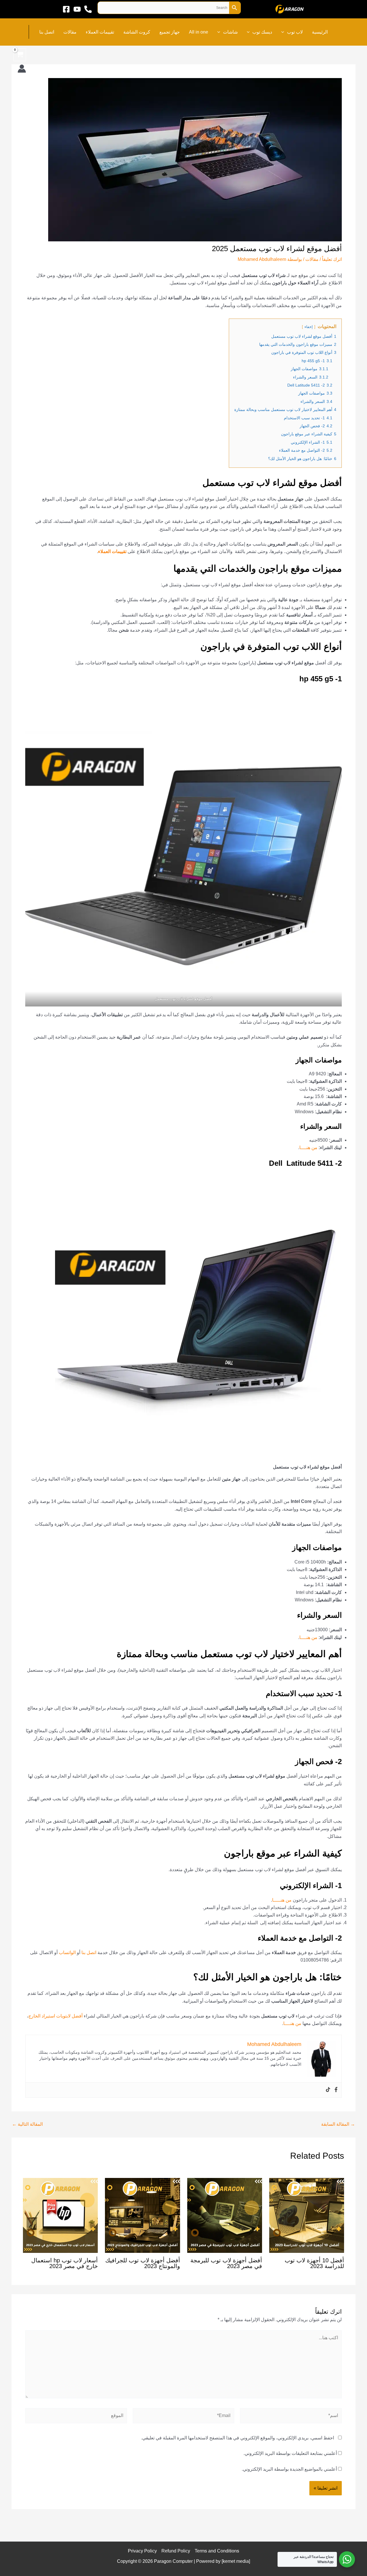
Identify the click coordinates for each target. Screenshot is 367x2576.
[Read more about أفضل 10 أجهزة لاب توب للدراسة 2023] (307, 2215)
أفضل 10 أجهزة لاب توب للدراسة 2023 (314, 2263)
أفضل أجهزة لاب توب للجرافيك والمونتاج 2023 (143, 2263)
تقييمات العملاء (112, 551)
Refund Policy (176, 2551)
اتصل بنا (89, 1953)
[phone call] (88, 9)
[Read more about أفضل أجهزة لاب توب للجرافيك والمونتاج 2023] (142, 2215)
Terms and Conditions (217, 2551)
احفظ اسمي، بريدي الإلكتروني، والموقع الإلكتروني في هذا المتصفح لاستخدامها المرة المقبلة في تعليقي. (238, 2438)
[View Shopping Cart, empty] (20, 55)
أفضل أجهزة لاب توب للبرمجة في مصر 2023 (226, 2263)
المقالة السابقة (338, 2124)
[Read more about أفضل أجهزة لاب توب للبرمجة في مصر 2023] (225, 2215)
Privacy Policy (142, 2551)
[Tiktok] (328, 2090)
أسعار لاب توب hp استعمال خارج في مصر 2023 (65, 2263)
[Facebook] (66, 9)
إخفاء (309, 327)
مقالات (312, 259)
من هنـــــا (282, 1900)
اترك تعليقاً (332, 259)
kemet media (236, 2561)
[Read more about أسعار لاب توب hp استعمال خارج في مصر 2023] (60, 2215)
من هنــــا (308, 1148)
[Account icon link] (22, 69)
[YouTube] (77, 9)
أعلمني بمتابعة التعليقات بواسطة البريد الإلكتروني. (290, 2453)
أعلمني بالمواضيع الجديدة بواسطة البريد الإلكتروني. (289, 2469)
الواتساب (67, 1953)
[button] (284, 32)
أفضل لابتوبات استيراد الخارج (55, 2016)
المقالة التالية (27, 2124)
